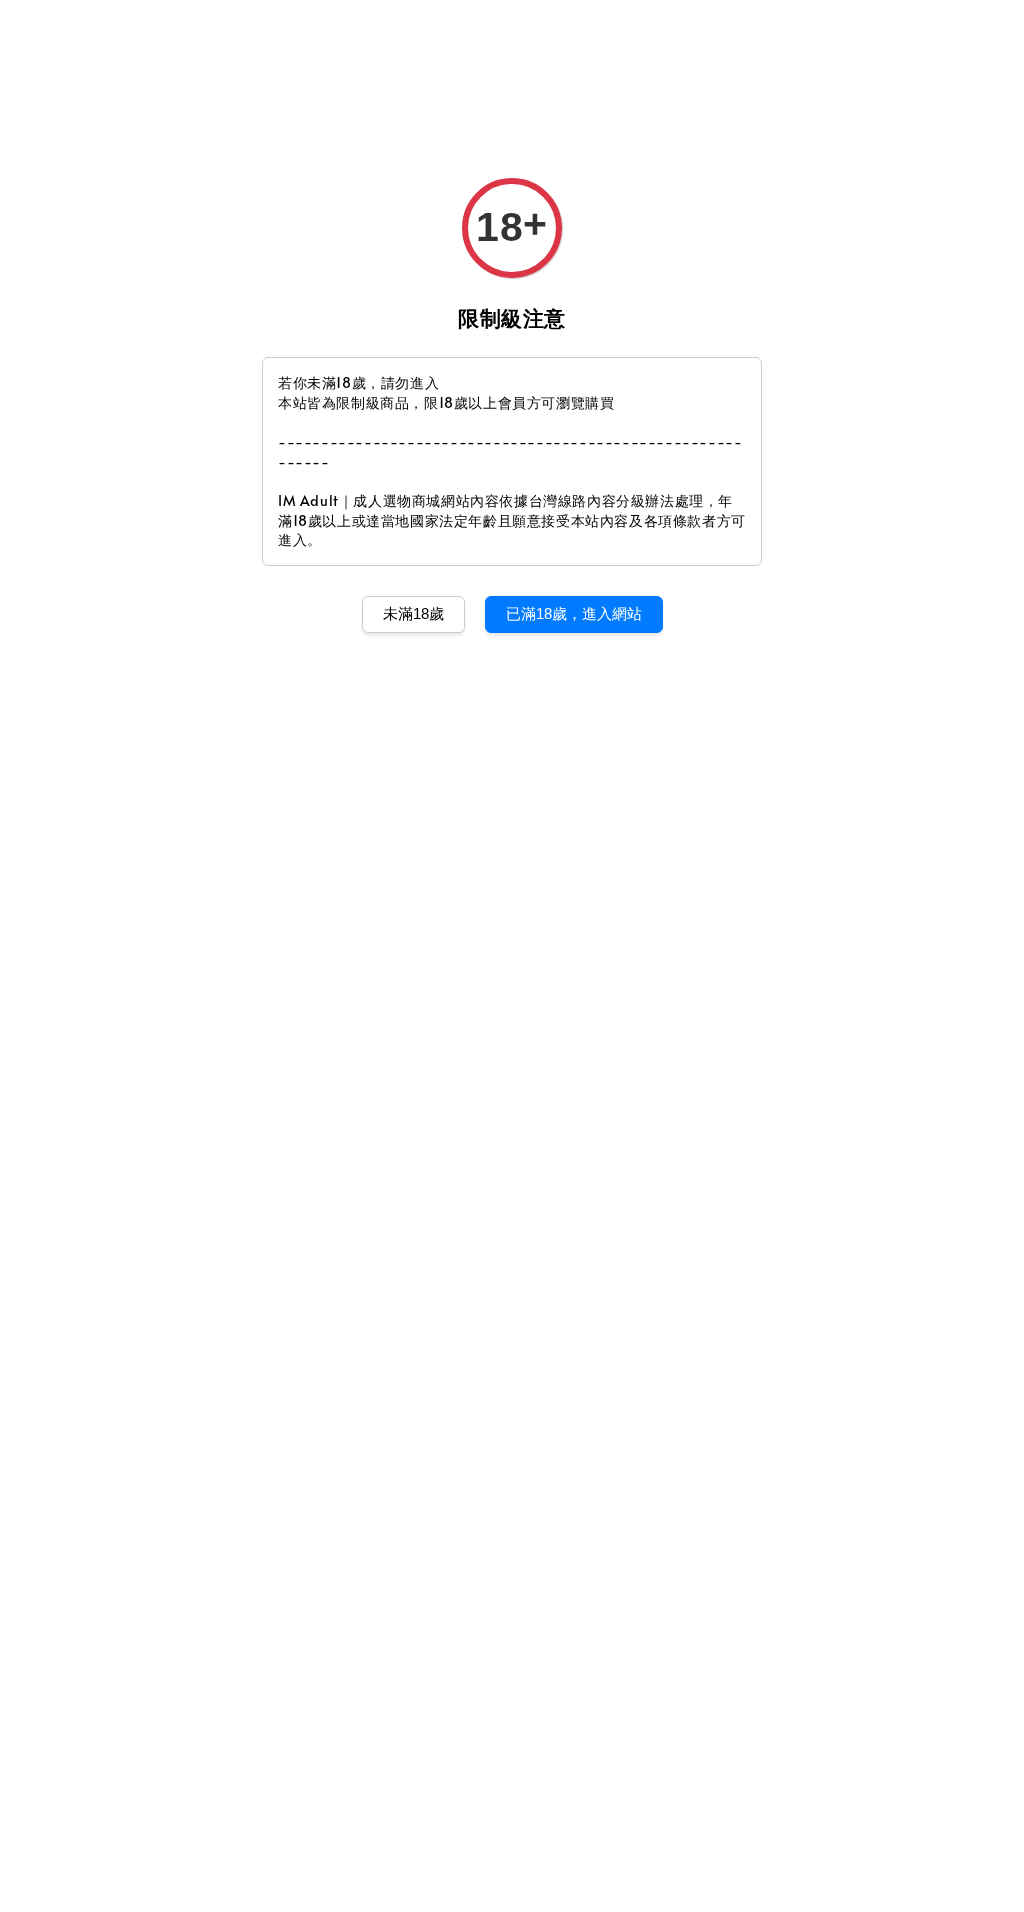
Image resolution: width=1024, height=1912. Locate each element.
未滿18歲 (413, 613)
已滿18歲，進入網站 (574, 613)
